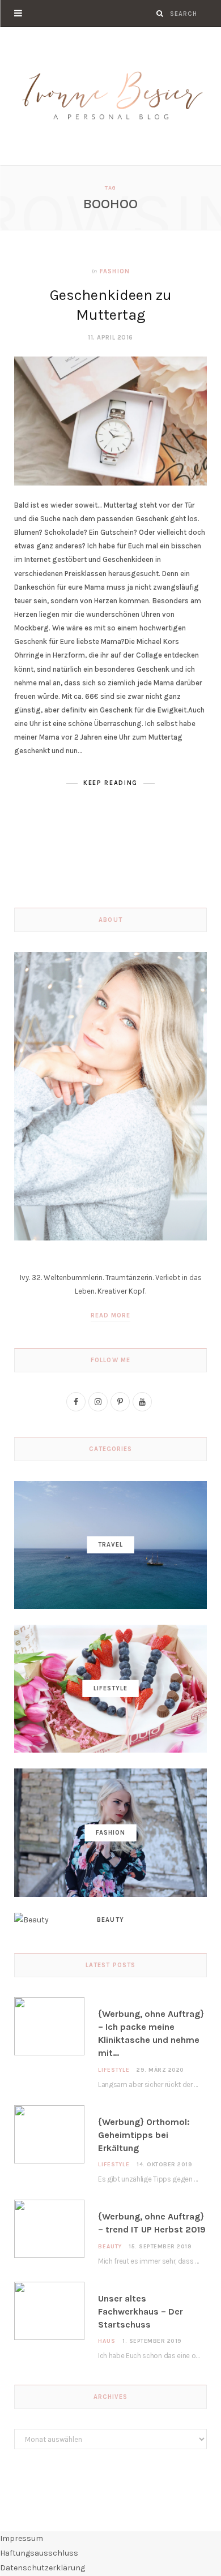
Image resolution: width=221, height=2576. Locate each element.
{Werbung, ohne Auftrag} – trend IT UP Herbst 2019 (152, 2223)
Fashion (115, 271)
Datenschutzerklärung (42, 2568)
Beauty (110, 2247)
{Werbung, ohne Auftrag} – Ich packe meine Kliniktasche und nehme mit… (151, 2034)
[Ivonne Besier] (110, 96)
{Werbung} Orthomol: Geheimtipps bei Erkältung (144, 2135)
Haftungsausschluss (39, 2553)
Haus (107, 2341)
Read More (111, 1315)
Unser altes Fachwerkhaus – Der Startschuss (141, 2311)
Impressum (22, 2538)
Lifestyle (114, 2070)
